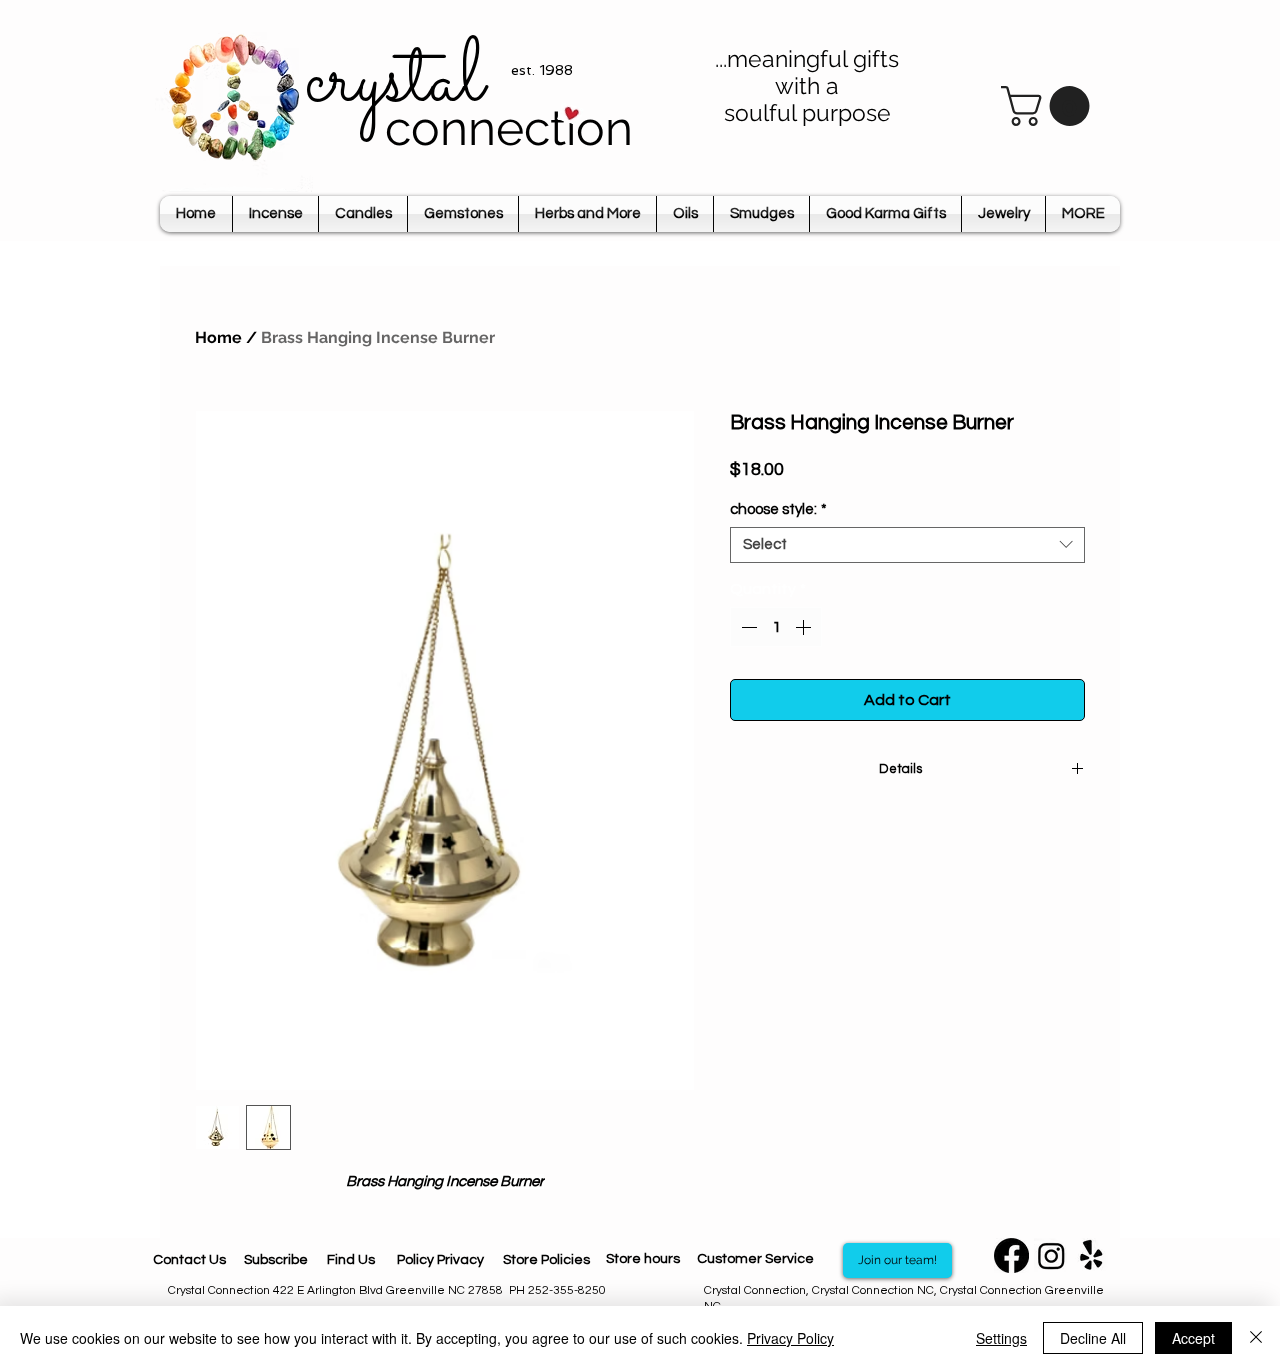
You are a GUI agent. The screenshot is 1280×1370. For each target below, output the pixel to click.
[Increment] (805, 627)
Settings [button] (1001, 1338)
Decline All (1093, 1338)
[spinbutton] (776, 627)
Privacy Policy (790, 1338)
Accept (1193, 1338)
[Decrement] (747, 627)
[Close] (1256, 1338)
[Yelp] (1091, 1255)
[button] (1050, 106)
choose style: (778, 509)
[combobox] (907, 545)
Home (218, 337)
